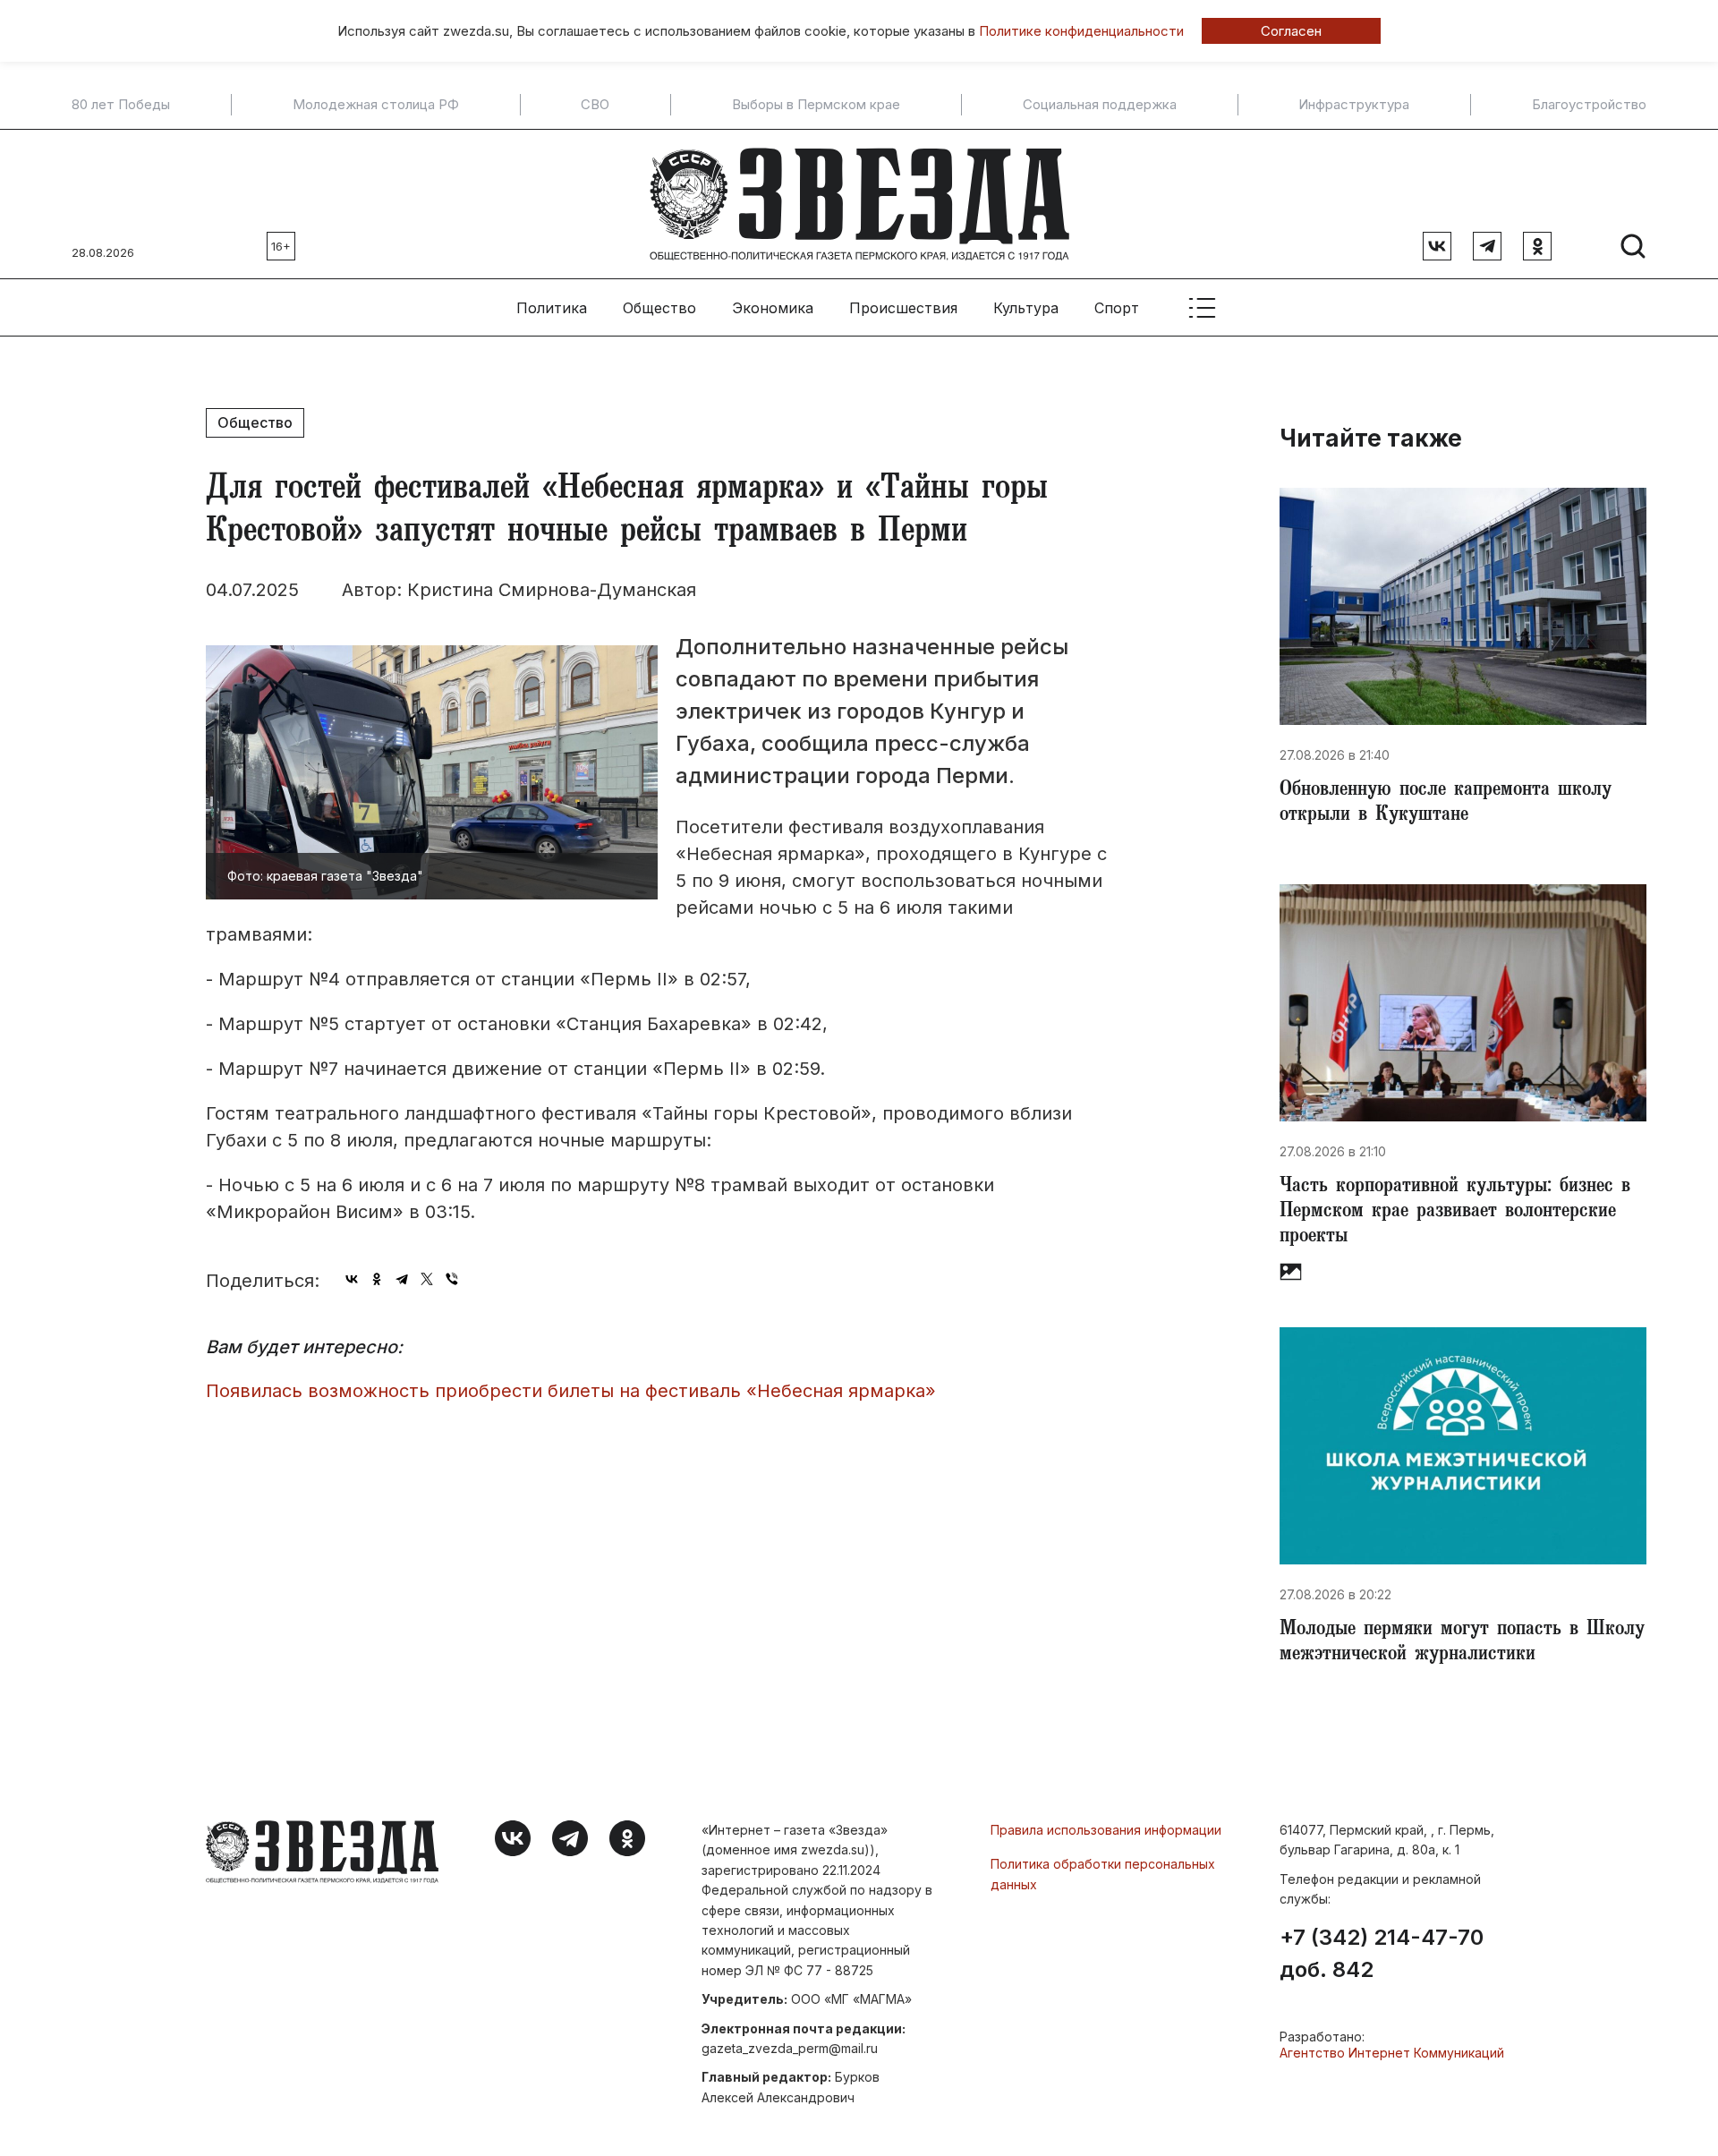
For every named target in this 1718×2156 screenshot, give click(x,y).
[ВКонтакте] (352, 1279)
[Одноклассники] (377, 1279)
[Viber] (452, 1279)
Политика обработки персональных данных (1103, 1874)
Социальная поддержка (1100, 105)
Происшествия (903, 308)
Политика (552, 308)
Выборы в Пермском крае (816, 105)
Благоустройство (1589, 105)
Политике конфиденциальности (1081, 31)
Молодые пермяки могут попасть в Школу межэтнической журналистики (1462, 1643)
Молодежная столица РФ (376, 105)
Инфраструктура (1354, 105)
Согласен (1291, 31)
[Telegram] (402, 1279)
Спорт (1117, 308)
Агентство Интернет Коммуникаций (1392, 2053)
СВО (595, 105)
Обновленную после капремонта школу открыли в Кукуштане (1446, 804)
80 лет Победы (121, 105)
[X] (427, 1279)
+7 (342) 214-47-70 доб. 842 (1382, 1954)
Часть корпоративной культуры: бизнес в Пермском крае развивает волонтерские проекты (1455, 1213)
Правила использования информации (1106, 1830)
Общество (659, 308)
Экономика (773, 308)
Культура (1026, 308)
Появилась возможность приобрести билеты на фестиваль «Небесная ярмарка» (571, 1391)
